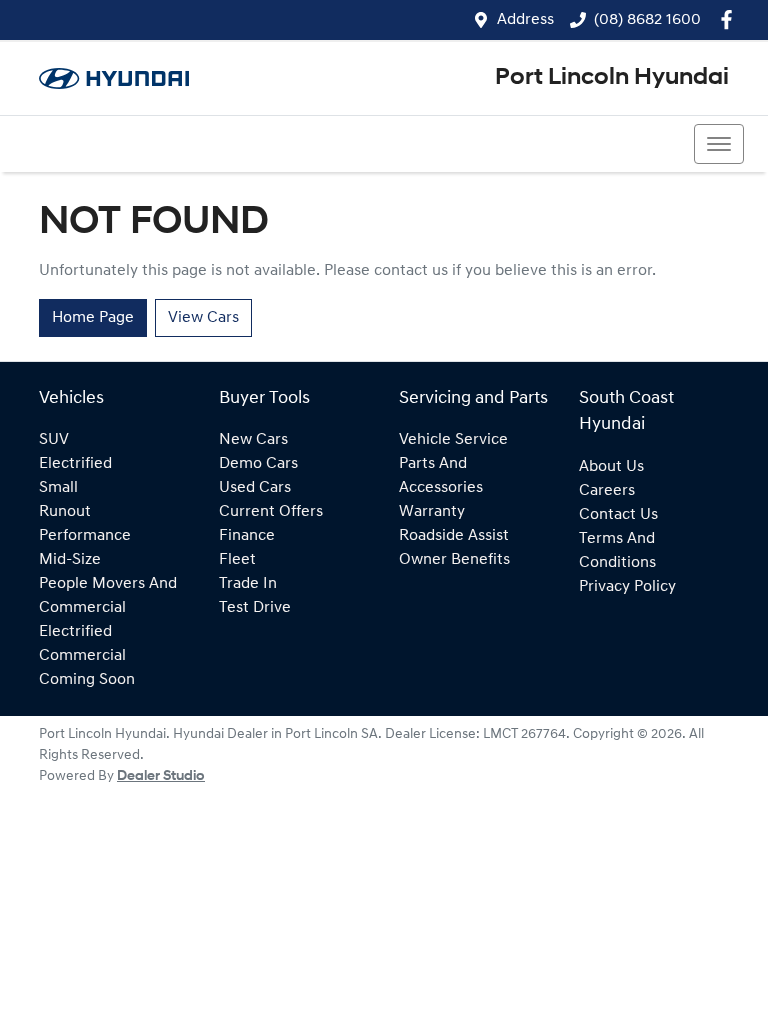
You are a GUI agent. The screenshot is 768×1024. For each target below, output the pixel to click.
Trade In (248, 584)
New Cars (253, 440)
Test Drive (255, 608)
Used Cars (255, 488)
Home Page (93, 318)
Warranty (432, 512)
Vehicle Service (453, 440)
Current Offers (271, 512)
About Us (611, 467)
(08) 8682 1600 (647, 20)
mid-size (70, 560)
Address (525, 20)
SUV (54, 440)
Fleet (237, 560)
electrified (75, 464)
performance (85, 536)
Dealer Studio (161, 776)
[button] (719, 144)
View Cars (203, 318)
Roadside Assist (454, 536)
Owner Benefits (454, 560)
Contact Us (618, 515)
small (58, 488)
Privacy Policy (627, 587)
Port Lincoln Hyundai (612, 78)
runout (65, 512)
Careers (607, 491)
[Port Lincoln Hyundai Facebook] (730, 19)
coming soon (87, 680)
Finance (247, 536)
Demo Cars (258, 464)
